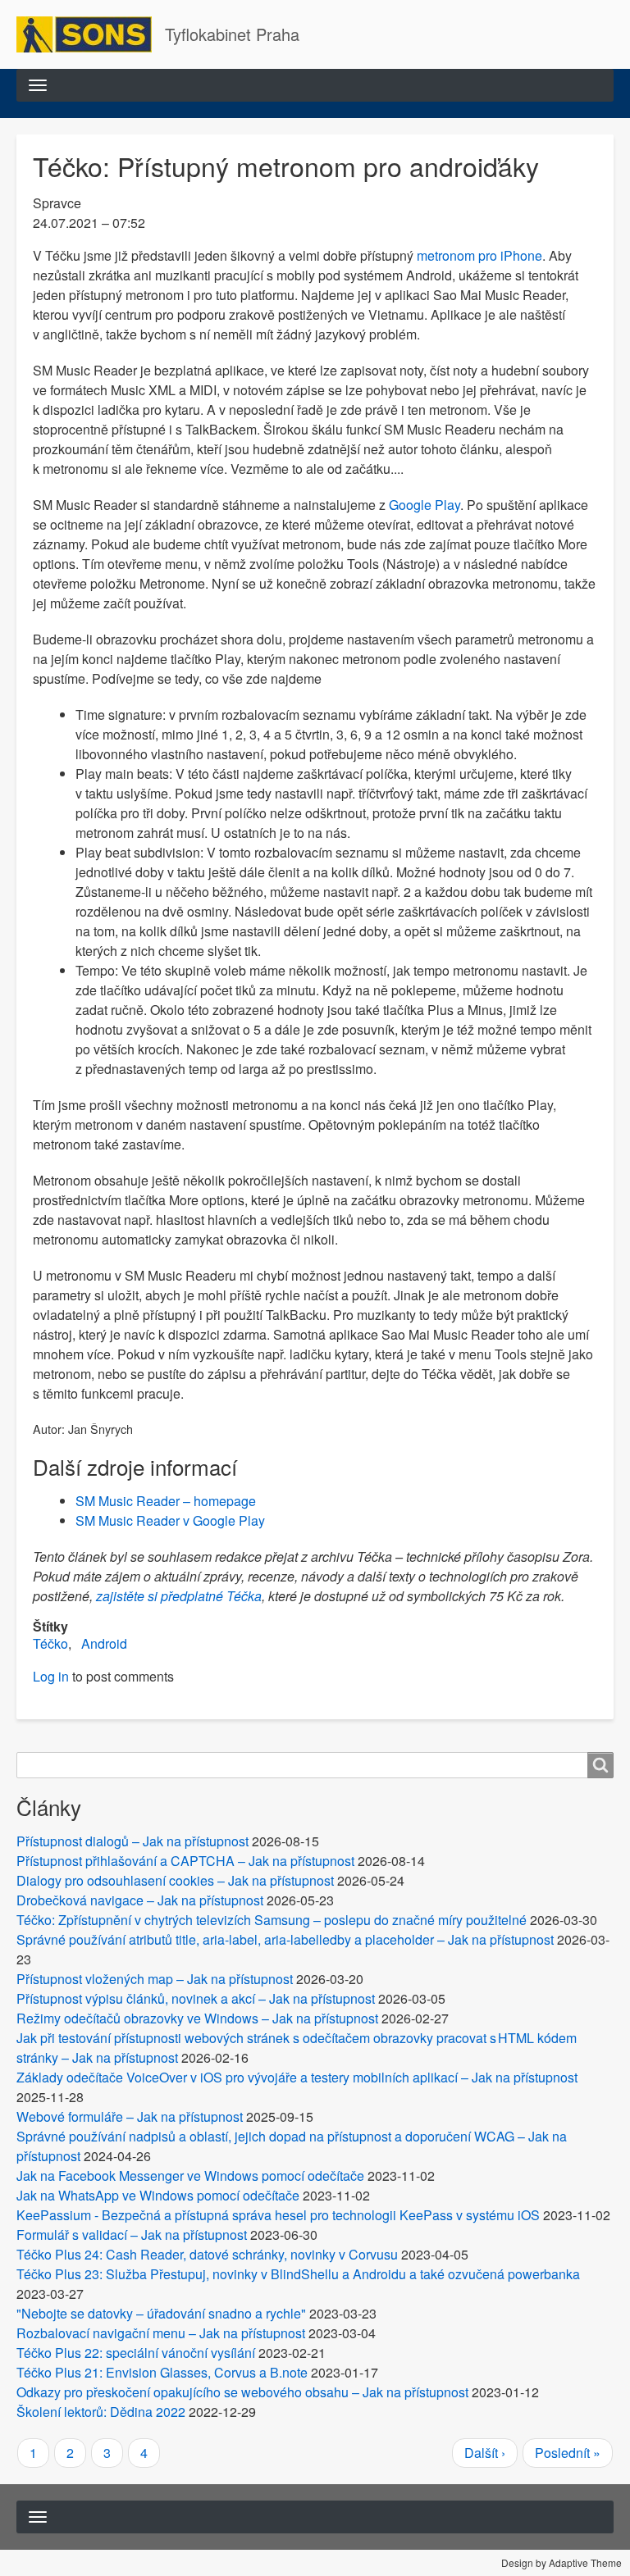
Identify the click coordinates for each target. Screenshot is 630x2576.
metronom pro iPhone (479, 255)
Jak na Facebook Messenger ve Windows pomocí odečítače (190, 2175)
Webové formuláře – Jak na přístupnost (130, 2116)
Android (104, 1643)
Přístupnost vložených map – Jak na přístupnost (155, 1979)
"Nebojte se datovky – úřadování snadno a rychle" (161, 2313)
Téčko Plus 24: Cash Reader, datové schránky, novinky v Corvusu (207, 2254)
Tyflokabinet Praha (232, 34)
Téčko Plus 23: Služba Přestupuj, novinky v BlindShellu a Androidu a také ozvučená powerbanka (298, 2274)
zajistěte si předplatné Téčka (179, 1596)
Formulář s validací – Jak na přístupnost (132, 2235)
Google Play (425, 505)
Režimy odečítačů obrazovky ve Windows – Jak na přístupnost (197, 2018)
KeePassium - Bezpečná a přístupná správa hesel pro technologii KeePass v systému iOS (278, 2215)
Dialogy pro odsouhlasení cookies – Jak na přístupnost (175, 1880)
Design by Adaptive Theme (562, 2562)
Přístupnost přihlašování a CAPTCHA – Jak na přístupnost (185, 1861)
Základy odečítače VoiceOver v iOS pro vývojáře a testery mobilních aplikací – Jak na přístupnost (297, 2077)
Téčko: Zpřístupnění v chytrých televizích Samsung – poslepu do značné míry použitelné (272, 1920)
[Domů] (91, 34)
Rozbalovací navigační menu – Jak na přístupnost (161, 2333)
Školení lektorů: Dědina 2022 (101, 2412)
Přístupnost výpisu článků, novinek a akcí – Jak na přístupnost (196, 1998)
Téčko (50, 1643)
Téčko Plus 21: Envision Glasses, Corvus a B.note (162, 2372)
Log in (51, 1676)
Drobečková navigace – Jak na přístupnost (140, 1900)
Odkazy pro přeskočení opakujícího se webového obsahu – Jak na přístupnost (242, 2392)
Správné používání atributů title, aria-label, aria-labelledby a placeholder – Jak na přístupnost (285, 1939)
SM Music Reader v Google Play (170, 1520)
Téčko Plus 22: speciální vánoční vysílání (136, 2353)
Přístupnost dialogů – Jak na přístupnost (132, 1841)
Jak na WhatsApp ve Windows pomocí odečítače (158, 2195)
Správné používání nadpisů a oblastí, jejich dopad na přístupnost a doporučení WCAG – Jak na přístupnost (292, 2146)
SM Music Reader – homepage (166, 1501)
